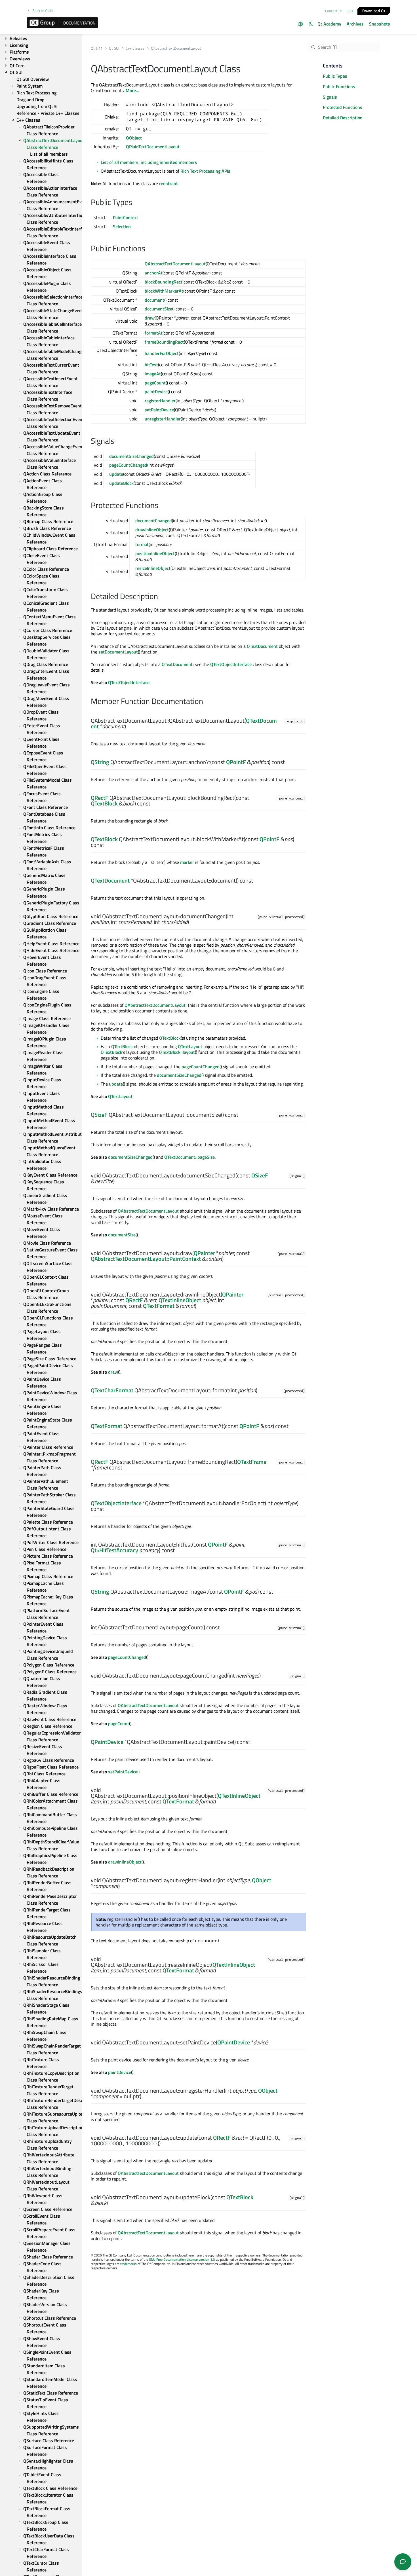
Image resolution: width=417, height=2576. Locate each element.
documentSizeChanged (131, 456)
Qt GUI (114, 48)
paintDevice (156, 392)
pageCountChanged (128, 465)
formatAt (154, 333)
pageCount (155, 383)
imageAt (153, 374)
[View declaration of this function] (129, 727)
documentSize (158, 309)
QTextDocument (262, 646)
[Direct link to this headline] (135, 203)
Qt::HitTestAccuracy (114, 1550)
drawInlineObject (152, 530)
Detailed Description (343, 118)
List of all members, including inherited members (149, 162)
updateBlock (121, 483)
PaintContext (126, 217)
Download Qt (374, 10)
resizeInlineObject (153, 568)
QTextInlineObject (180, 1300)
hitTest (151, 365)
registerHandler (160, 401)
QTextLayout (190, 1046)
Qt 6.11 (97, 48)
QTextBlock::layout (177, 1052)
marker (187, 862)
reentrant (169, 183)
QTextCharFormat (112, 1390)
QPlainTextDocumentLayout (153, 147)
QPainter (204, 1253)
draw (150, 318)
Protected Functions (343, 107)
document (154, 300)
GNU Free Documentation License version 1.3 (182, 2259)
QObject (134, 138)
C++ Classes (135, 48)
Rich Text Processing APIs (205, 171)
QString (100, 762)
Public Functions (339, 86)
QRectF (100, 798)
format (142, 544)
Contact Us (334, 11)
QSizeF (99, 1115)
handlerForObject (162, 353)
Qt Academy (329, 24)
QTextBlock (104, 803)
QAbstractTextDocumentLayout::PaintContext (146, 1259)
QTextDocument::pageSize (189, 1157)
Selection (122, 227)
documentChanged (154, 521)
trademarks (129, 2264)
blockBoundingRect (164, 282)
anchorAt (154, 273)
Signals (330, 97)
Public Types (335, 76)
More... (132, 90)
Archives (355, 24)
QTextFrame (252, 1462)
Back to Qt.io (43, 11)
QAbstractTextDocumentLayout (175, 264)
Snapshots (380, 24)
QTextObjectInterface (231, 664)
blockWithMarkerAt (164, 291)
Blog (350, 11)
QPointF (236, 762)
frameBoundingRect (164, 342)
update (116, 474)
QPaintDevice (107, 1742)
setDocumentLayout (118, 652)
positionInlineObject (155, 553)
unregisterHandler (163, 419)
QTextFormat (159, 1306)
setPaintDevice (159, 410)
